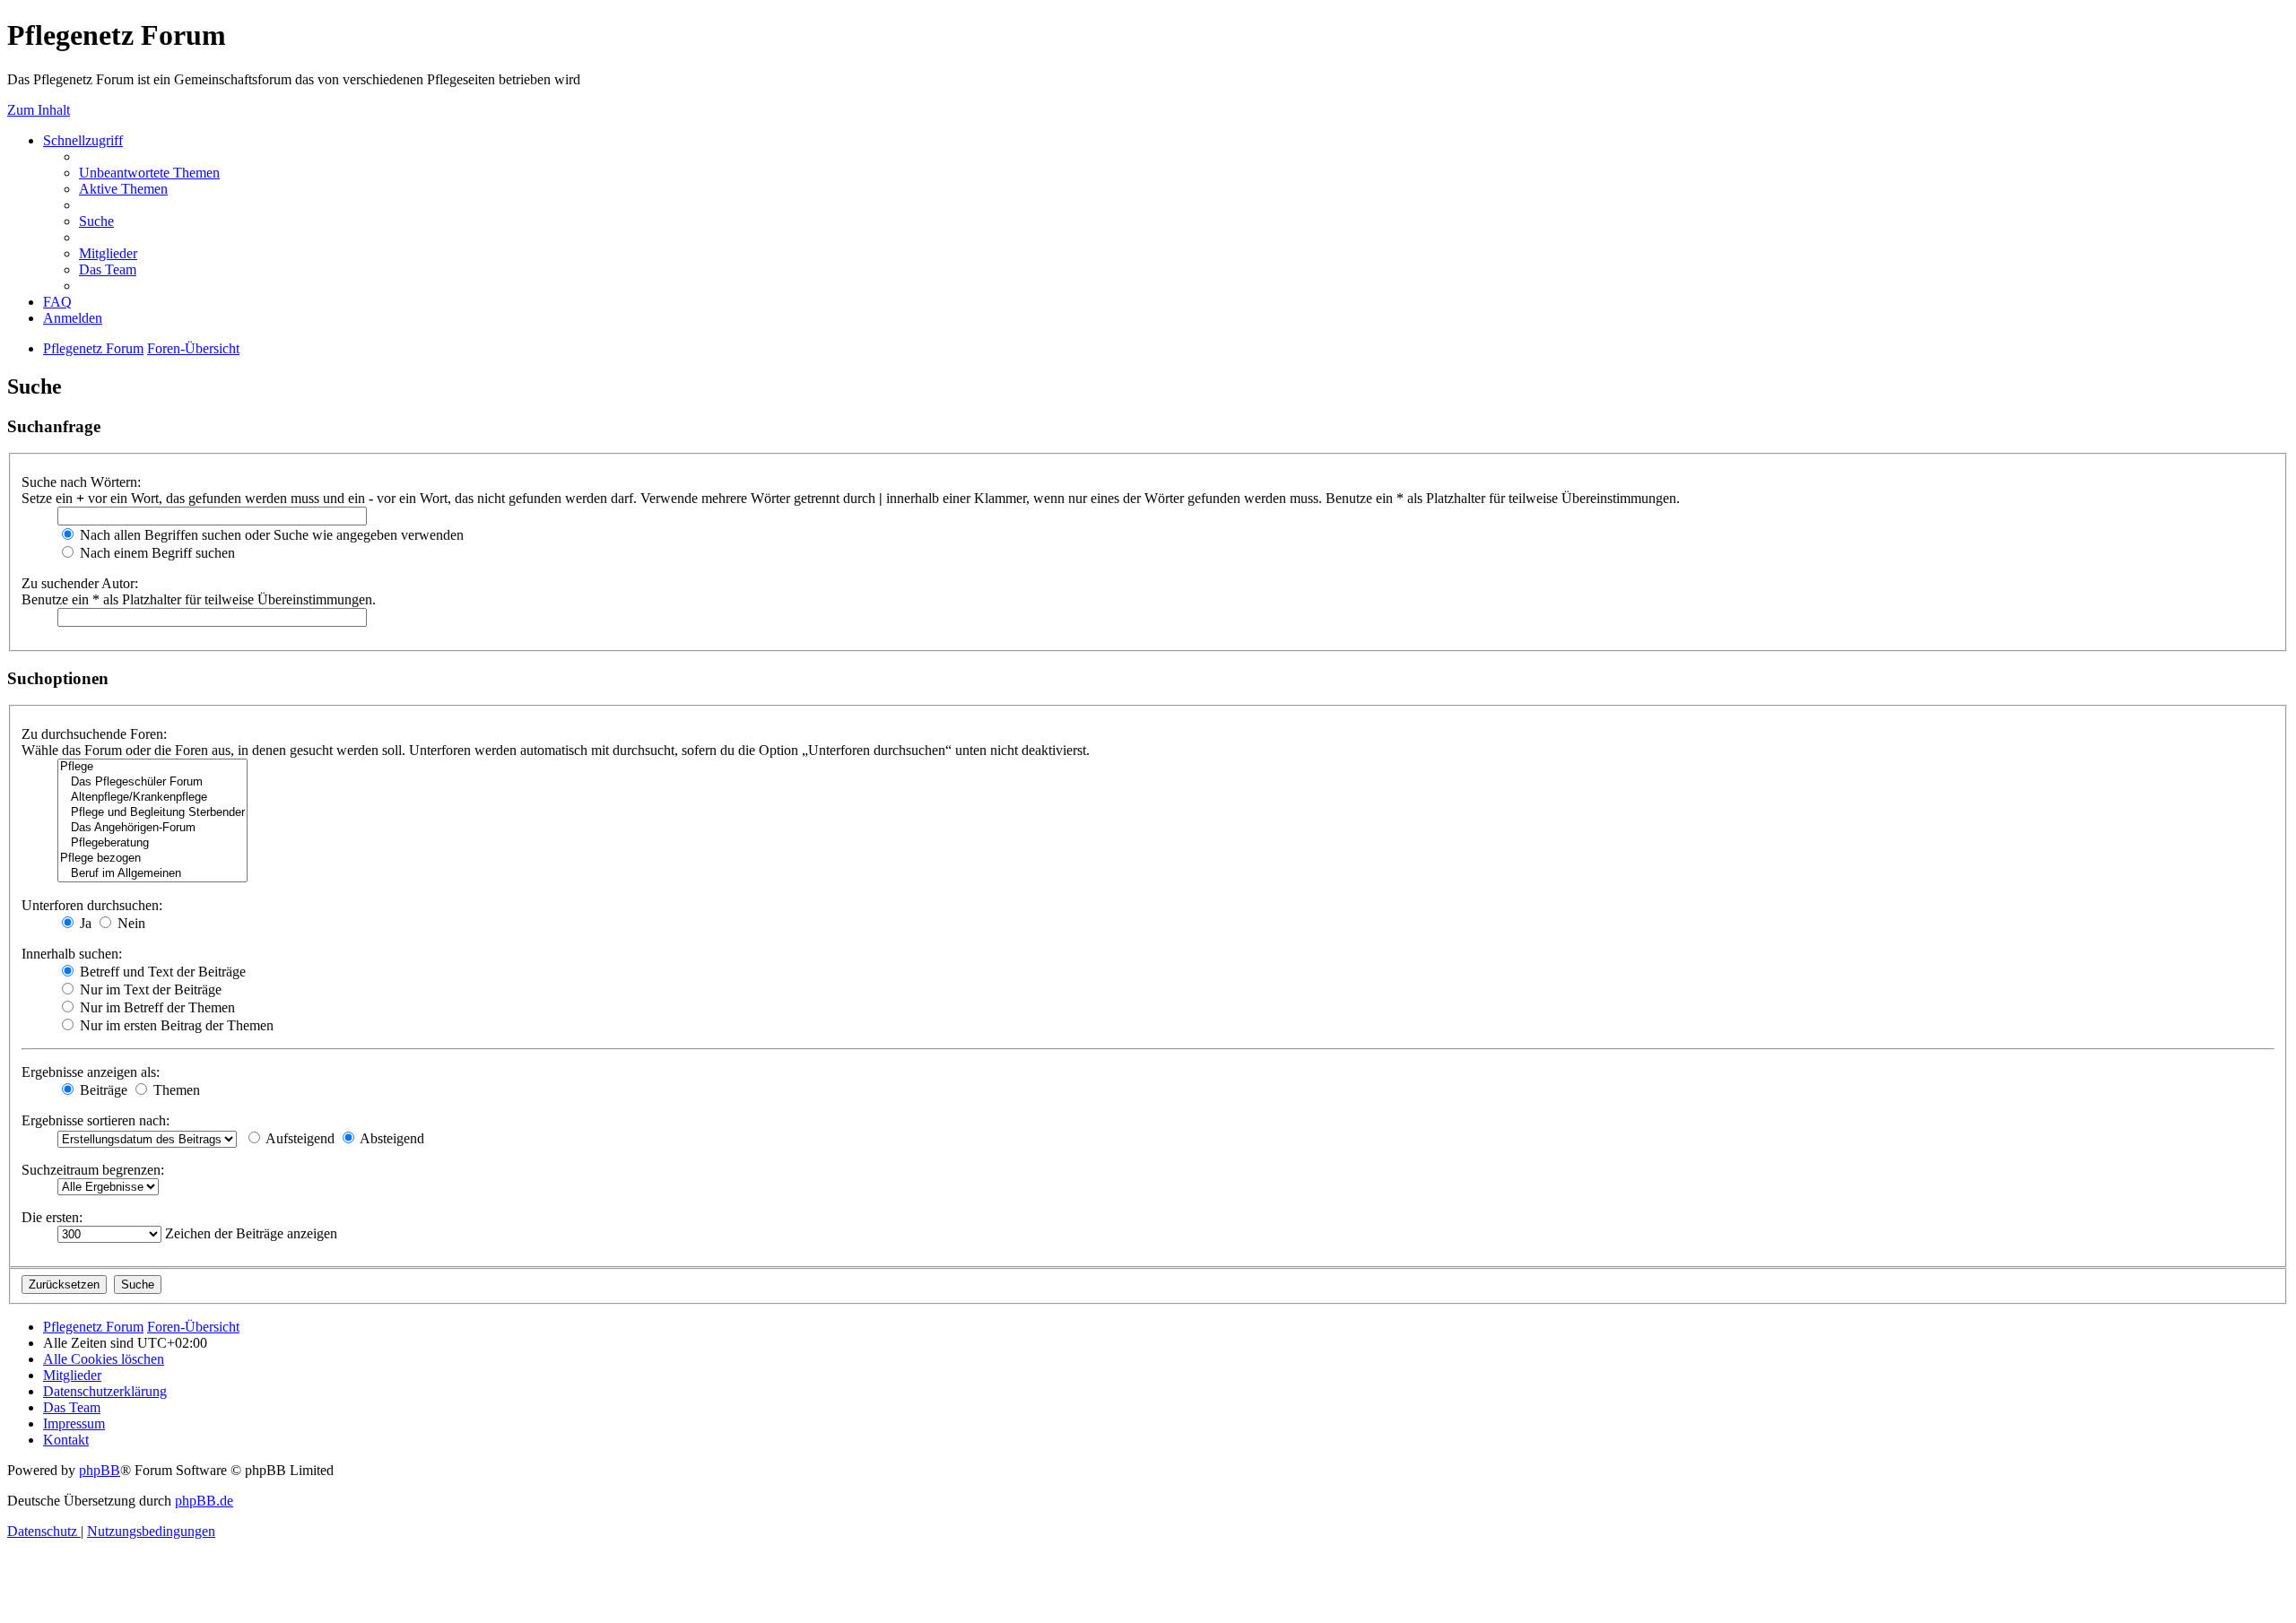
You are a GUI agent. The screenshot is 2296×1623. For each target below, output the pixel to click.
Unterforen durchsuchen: (92, 905)
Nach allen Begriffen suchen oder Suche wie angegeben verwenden (270, 535)
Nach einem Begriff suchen (156, 553)
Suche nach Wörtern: (81, 482)
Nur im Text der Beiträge (149, 989)
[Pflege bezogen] (152, 859)
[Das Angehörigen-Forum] (152, 828)
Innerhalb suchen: (72, 954)
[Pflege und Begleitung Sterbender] (152, 813)
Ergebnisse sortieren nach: (96, 1120)
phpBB (100, 1470)
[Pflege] (152, 767)
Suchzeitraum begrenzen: (93, 1170)
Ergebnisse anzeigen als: (91, 1072)
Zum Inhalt (39, 110)
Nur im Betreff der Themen (156, 1007)
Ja (84, 923)
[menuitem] (149, 173)
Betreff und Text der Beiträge (161, 972)
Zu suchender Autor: (80, 583)
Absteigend (391, 1138)
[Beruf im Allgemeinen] (152, 874)
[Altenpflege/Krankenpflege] (152, 798)
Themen (175, 1090)
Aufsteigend (299, 1138)
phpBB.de (204, 1501)
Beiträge (102, 1090)
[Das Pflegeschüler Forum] (152, 782)
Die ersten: (52, 1217)
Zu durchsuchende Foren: (94, 734)
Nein (130, 923)
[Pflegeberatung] (152, 843)
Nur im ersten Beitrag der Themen (175, 1025)
